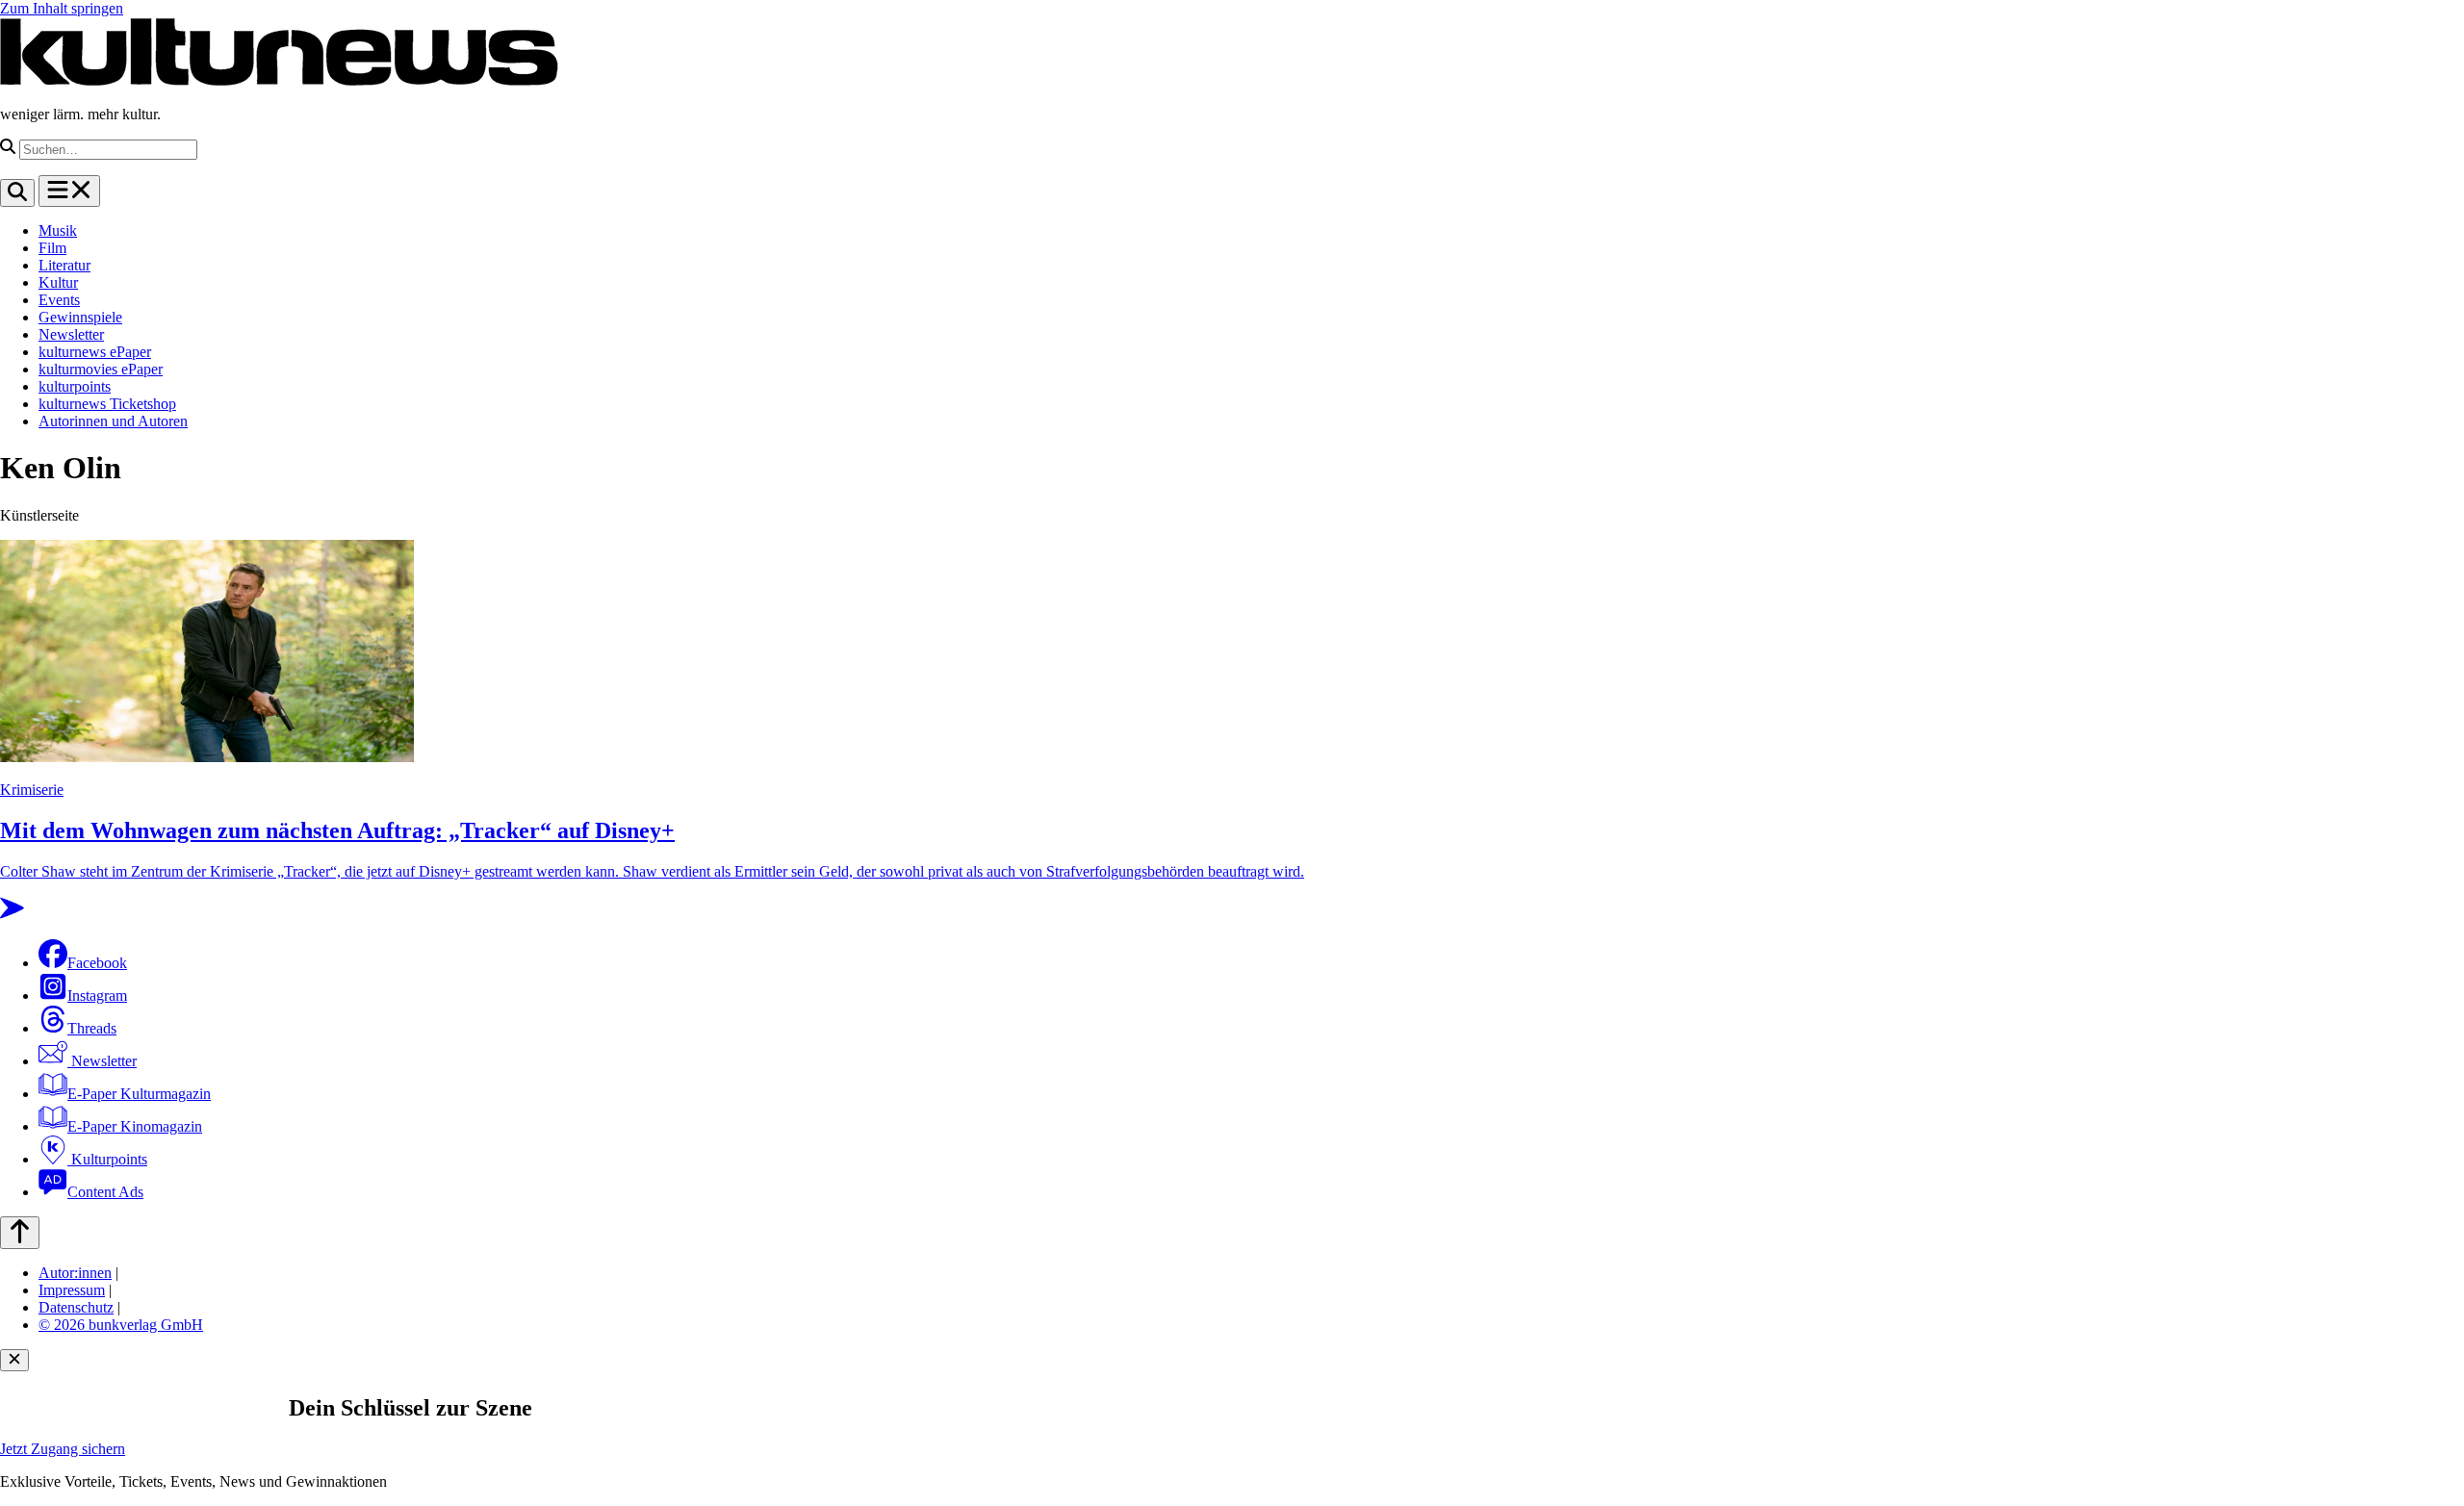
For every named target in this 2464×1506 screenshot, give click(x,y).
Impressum (72, 1290)
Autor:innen (75, 1273)
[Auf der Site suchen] (17, 193)
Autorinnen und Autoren (113, 421)
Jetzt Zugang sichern (63, 1449)
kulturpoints (75, 386)
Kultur (58, 282)
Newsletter (71, 334)
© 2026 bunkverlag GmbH (121, 1325)
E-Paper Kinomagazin (135, 1126)
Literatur (64, 265)
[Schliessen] (14, 1360)
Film (52, 248)
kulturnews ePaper (95, 352)
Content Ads (105, 1192)
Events (59, 300)
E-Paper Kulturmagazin (139, 1094)
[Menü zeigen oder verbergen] (69, 191)
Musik (58, 230)
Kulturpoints (107, 1159)
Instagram (97, 995)
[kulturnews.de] (279, 81)
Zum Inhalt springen (62, 8)
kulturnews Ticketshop (107, 404)
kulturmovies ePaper (101, 369)
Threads (92, 1028)
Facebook (97, 963)
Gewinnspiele (80, 317)
